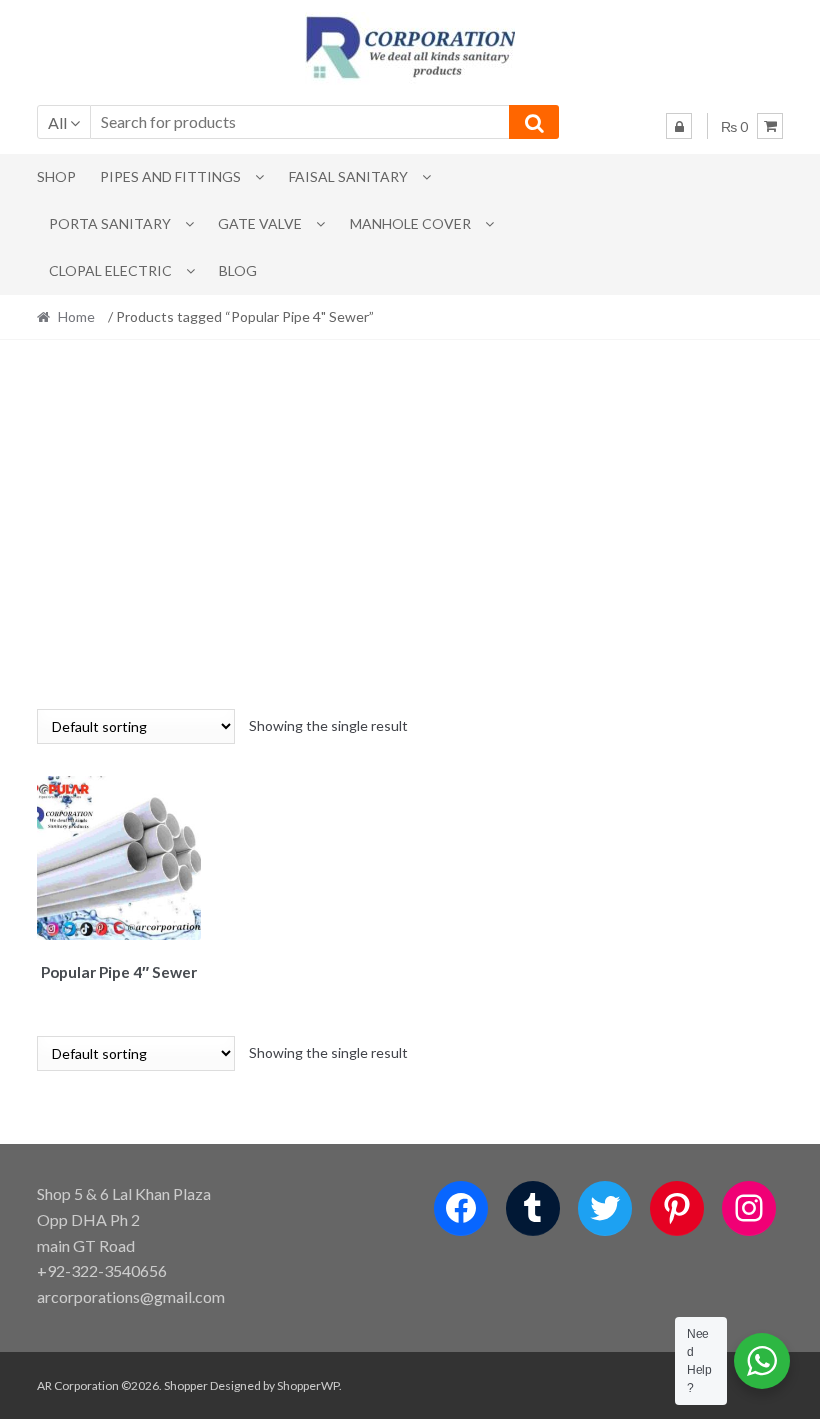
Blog (238, 270)
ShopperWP (308, 1385)
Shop (56, 176)
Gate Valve (260, 223)
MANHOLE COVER (410, 223)
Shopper (186, 1385)
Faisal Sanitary (348, 176)
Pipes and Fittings (170, 176)
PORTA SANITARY (110, 223)
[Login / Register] (679, 126)
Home (76, 316)
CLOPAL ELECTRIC (110, 270)
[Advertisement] (410, 524)
